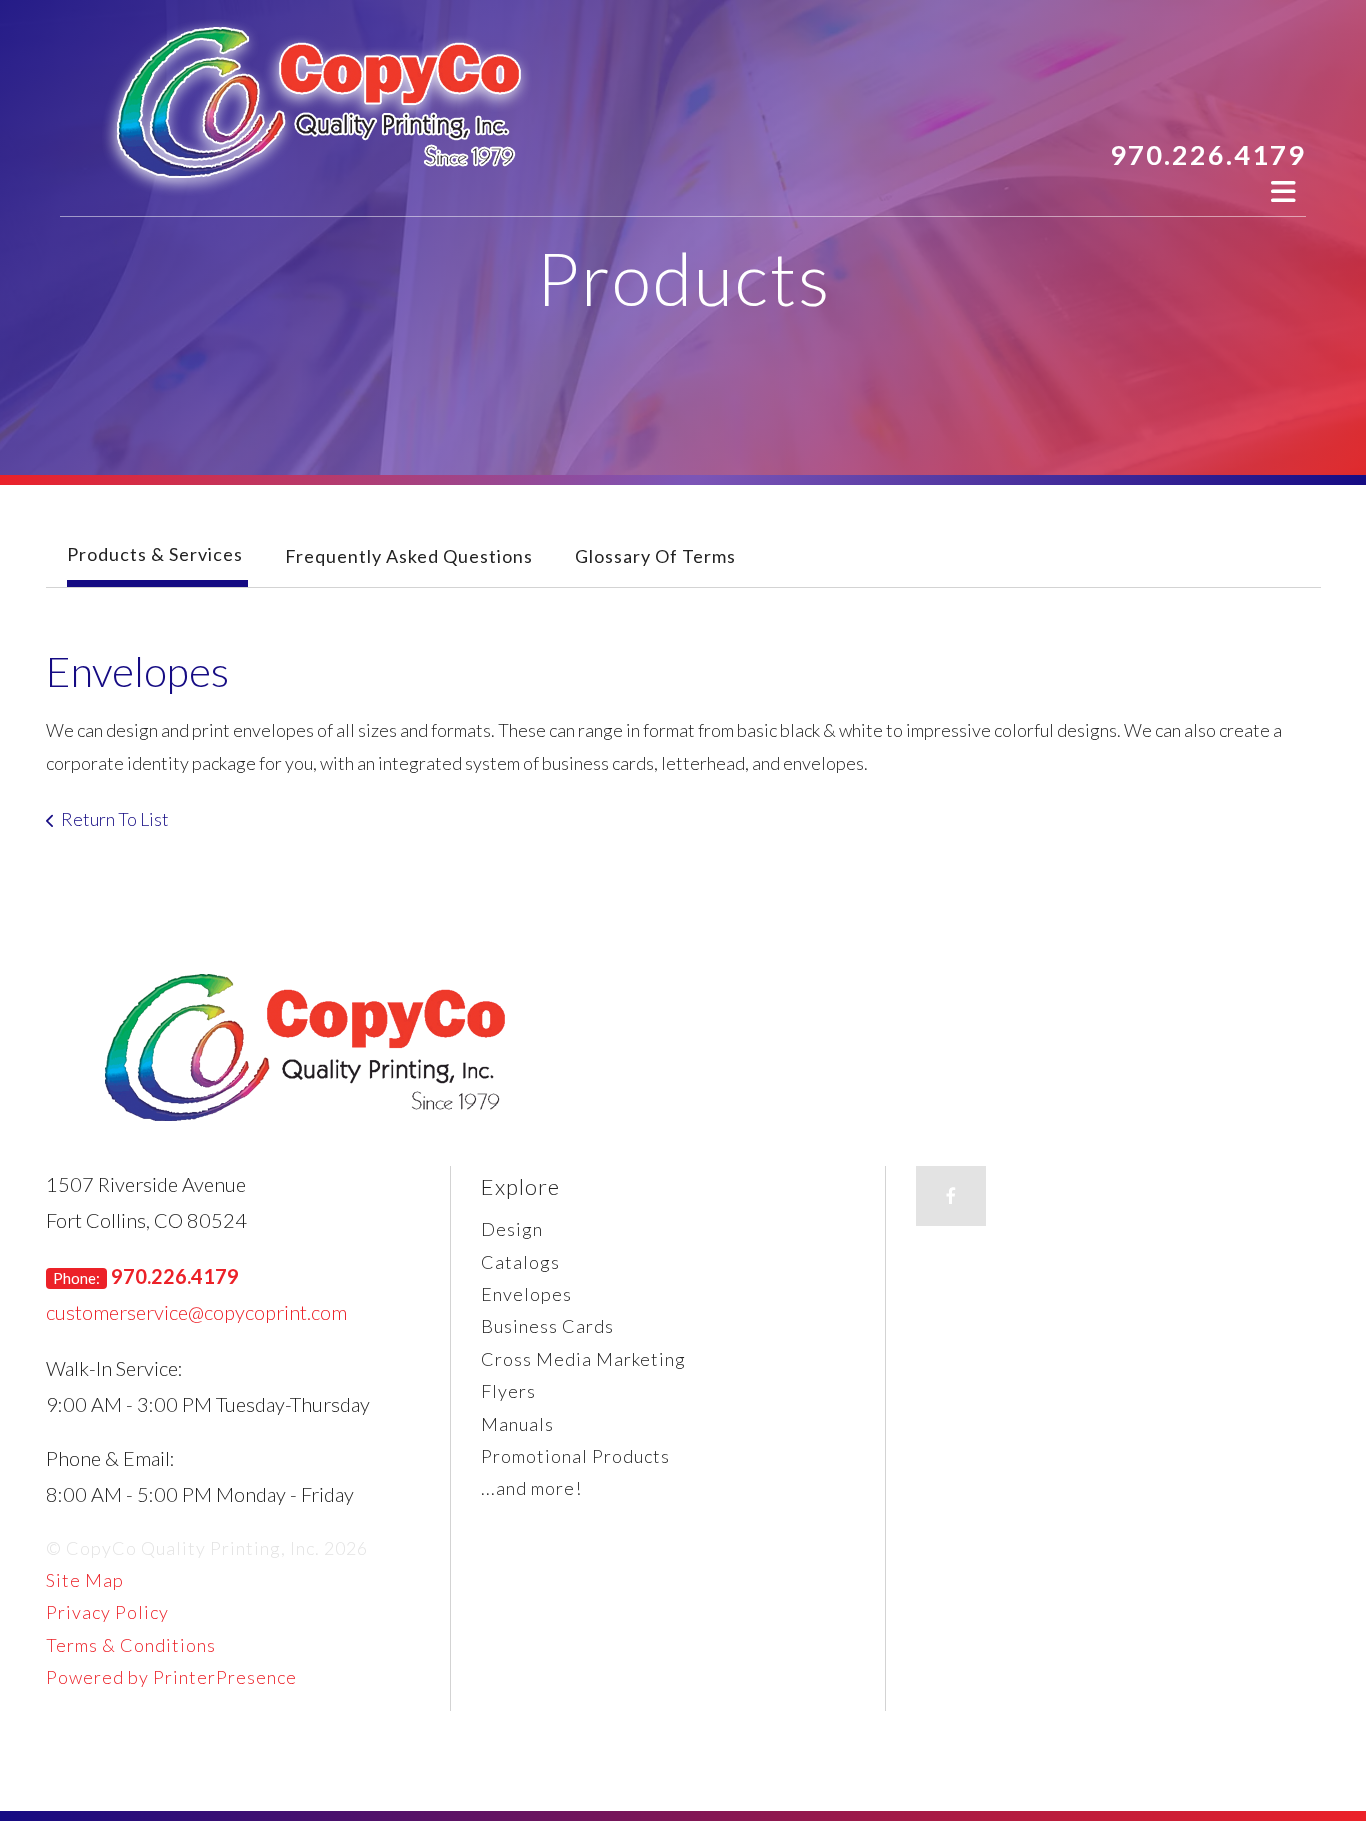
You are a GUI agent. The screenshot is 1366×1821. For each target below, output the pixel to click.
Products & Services (155, 554)
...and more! (531, 1488)
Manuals (517, 1424)
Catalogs (520, 1262)
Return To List (115, 819)
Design (512, 1229)
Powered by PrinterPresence (171, 1677)
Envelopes (526, 1294)
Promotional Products (575, 1456)
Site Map (85, 1580)
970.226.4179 (1208, 154)
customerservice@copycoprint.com (196, 1312)
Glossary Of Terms (655, 556)
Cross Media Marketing (583, 1359)
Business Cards (547, 1326)
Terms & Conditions (131, 1645)
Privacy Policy (107, 1612)
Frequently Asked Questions (409, 556)
